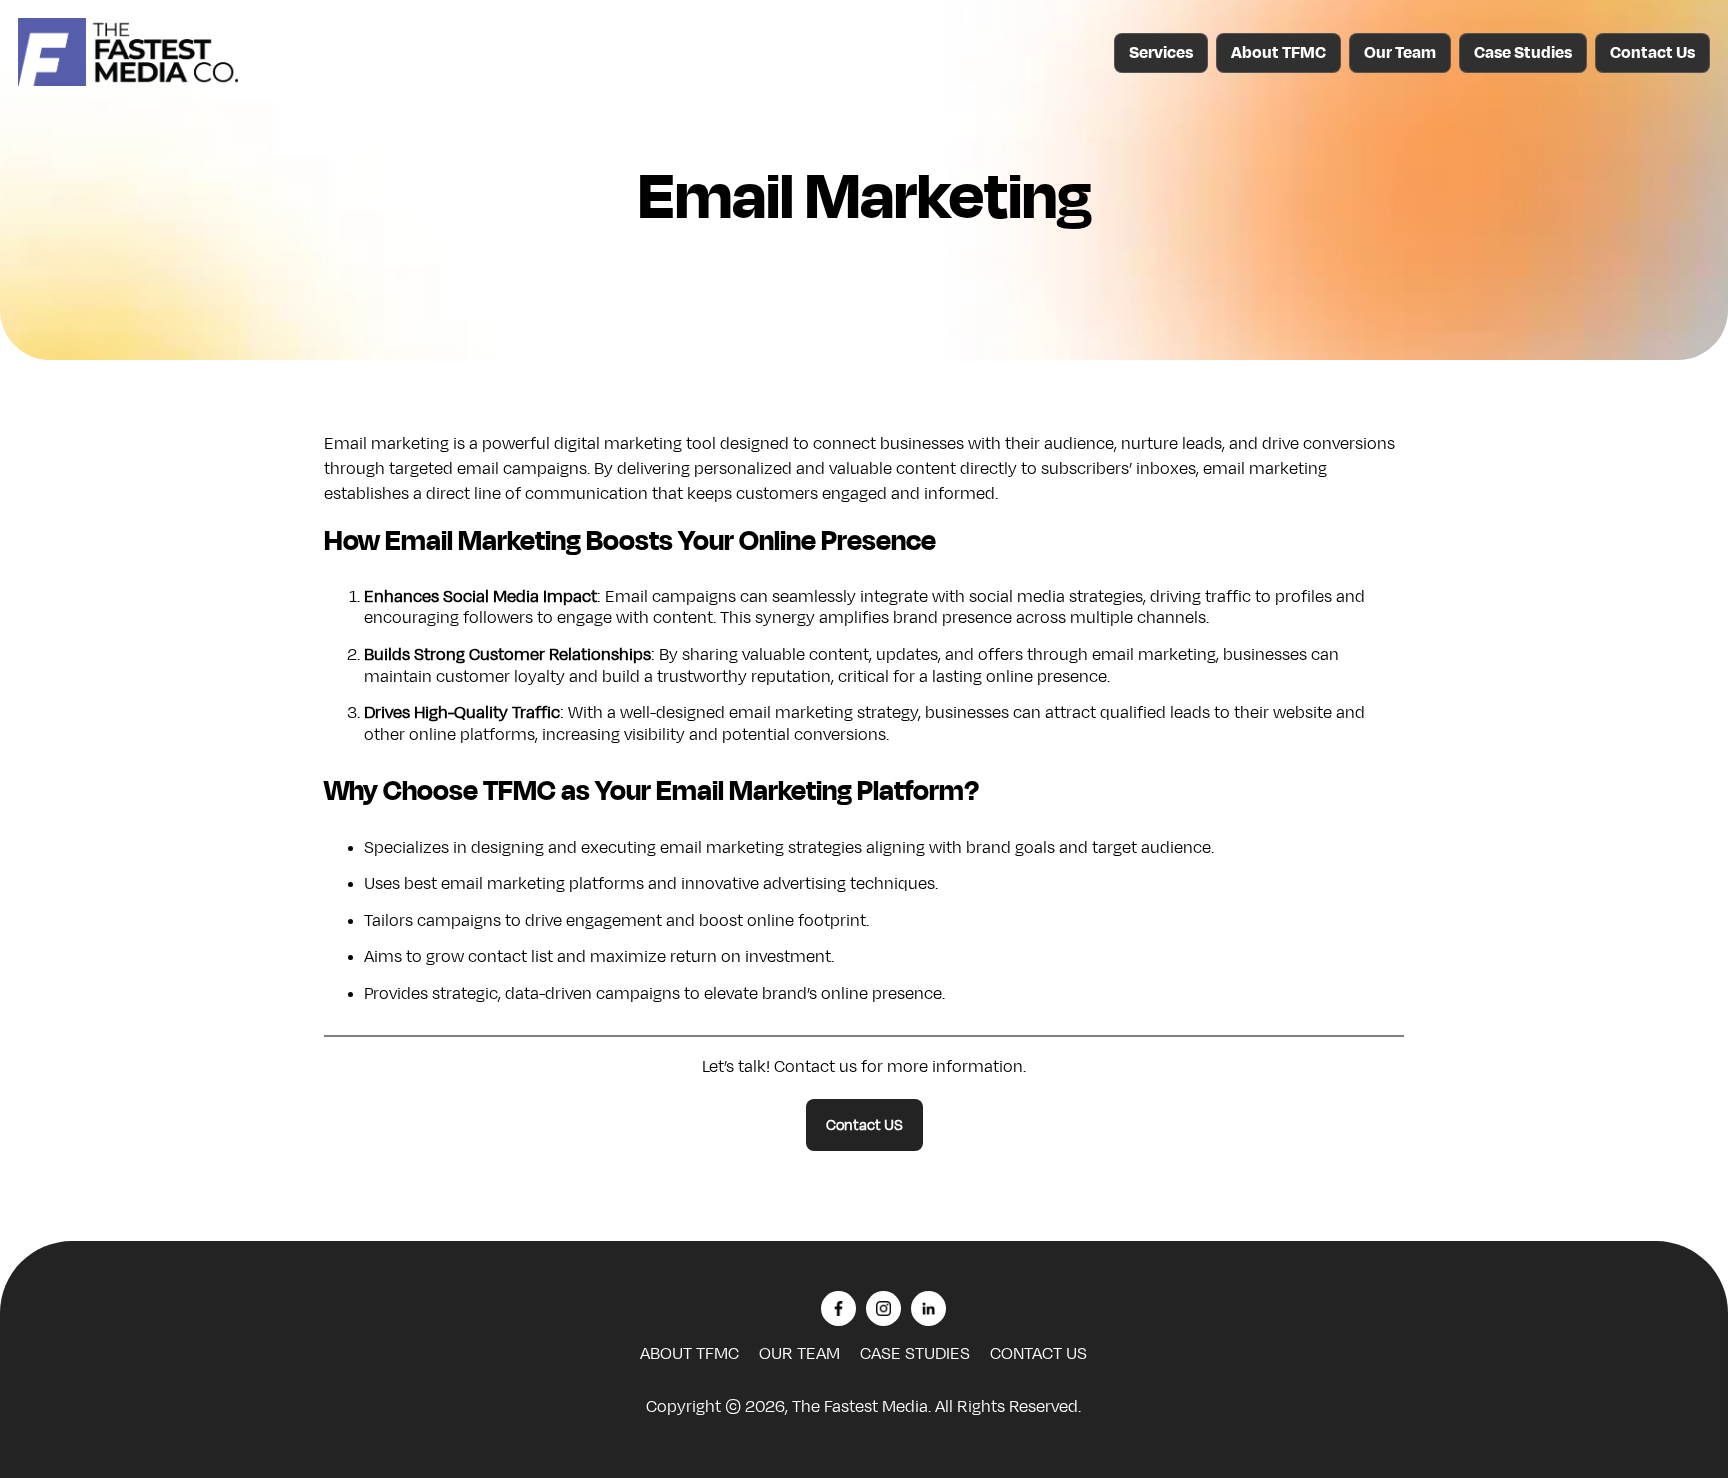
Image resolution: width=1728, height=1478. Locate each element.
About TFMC (1278, 53)
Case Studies (1523, 53)
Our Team (1400, 53)
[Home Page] (128, 81)
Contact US (864, 1125)
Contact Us (1652, 53)
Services (1161, 53)
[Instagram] (883, 1311)
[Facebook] (838, 1311)
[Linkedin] (928, 1311)
